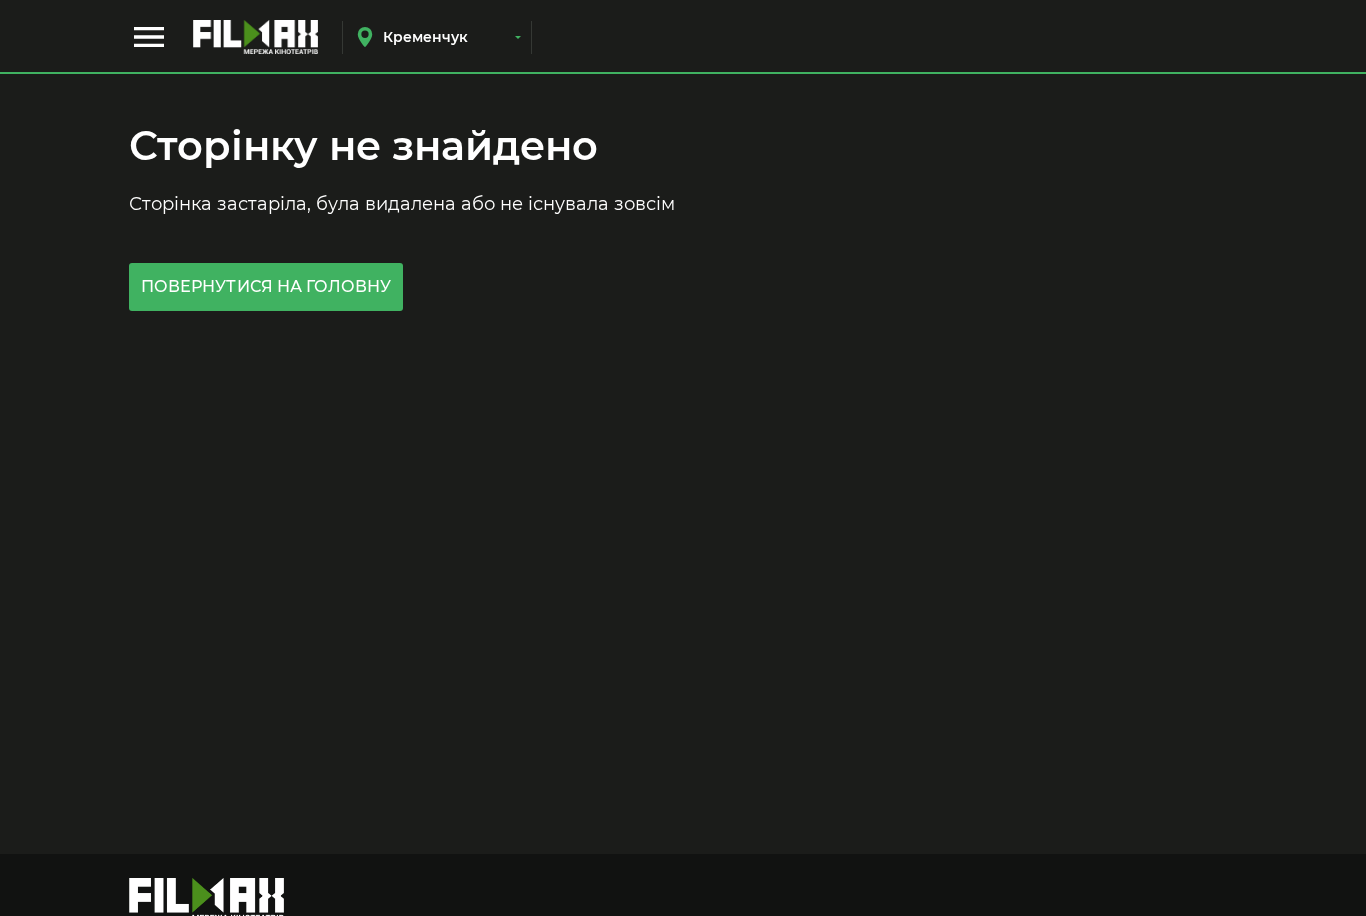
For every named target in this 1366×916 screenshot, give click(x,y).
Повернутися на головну (266, 286)
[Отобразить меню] (149, 37)
